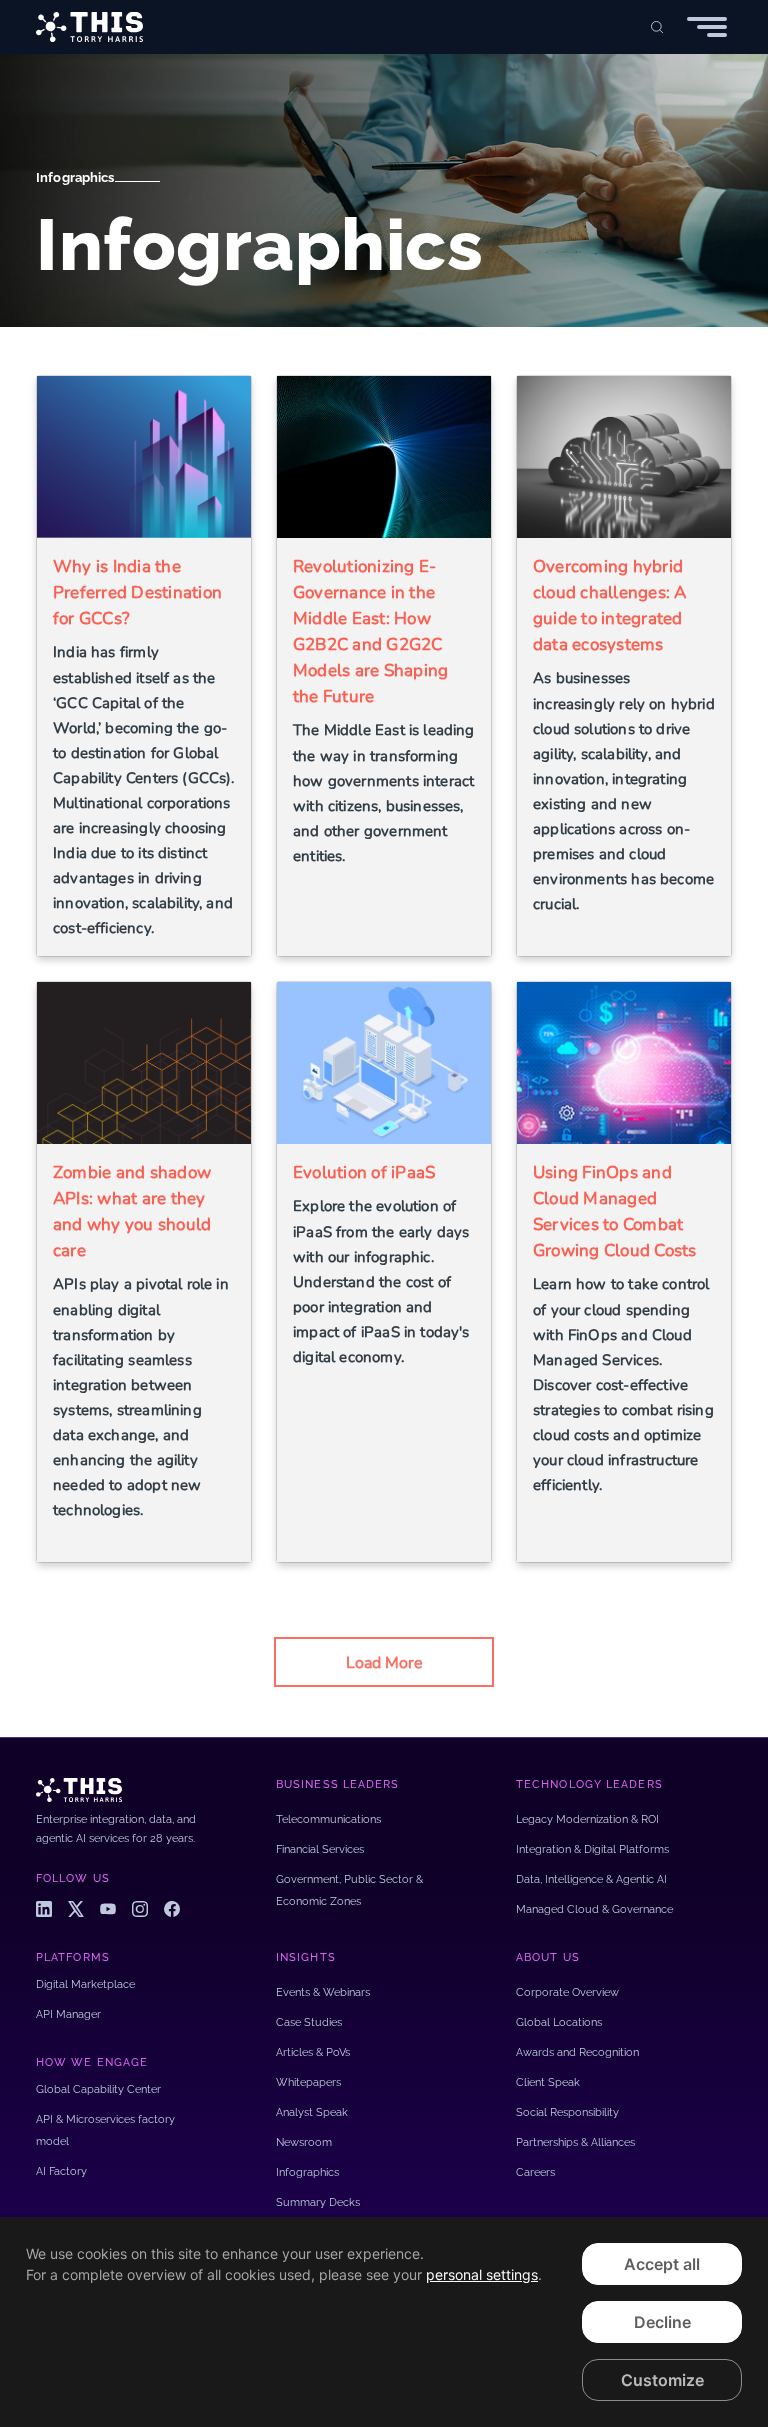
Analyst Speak (312, 2112)
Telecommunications (328, 1819)
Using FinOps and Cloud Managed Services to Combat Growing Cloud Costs (615, 1211)
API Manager (68, 2014)
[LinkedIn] (44, 1909)
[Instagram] (140, 1909)
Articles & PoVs (313, 2052)
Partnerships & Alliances (575, 2142)
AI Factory (61, 2171)
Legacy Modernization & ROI (587, 1819)
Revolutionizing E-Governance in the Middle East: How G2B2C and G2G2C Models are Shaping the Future (370, 631)
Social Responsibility (567, 2112)
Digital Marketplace (85, 1984)
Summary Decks (318, 2202)
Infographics (75, 177)
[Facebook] (172, 1909)
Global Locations (559, 2022)
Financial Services (320, 1849)
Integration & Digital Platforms (592, 1849)
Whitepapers (308, 2082)
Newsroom (304, 2142)
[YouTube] (108, 1909)
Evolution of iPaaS (364, 1172)
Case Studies (309, 2022)
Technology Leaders (589, 1784)
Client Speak (548, 2082)
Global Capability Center (98, 2089)
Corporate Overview (567, 1992)
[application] (384, 2322)
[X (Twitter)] (76, 1909)
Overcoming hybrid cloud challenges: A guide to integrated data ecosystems (610, 605)
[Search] (657, 27)
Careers (535, 2172)
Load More (384, 1663)
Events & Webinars (323, 1992)
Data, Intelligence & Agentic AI (591, 1879)
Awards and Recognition (577, 2052)
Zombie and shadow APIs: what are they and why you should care (132, 1211)
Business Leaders (338, 1784)
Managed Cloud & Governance (594, 1909)
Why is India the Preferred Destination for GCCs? (137, 592)
